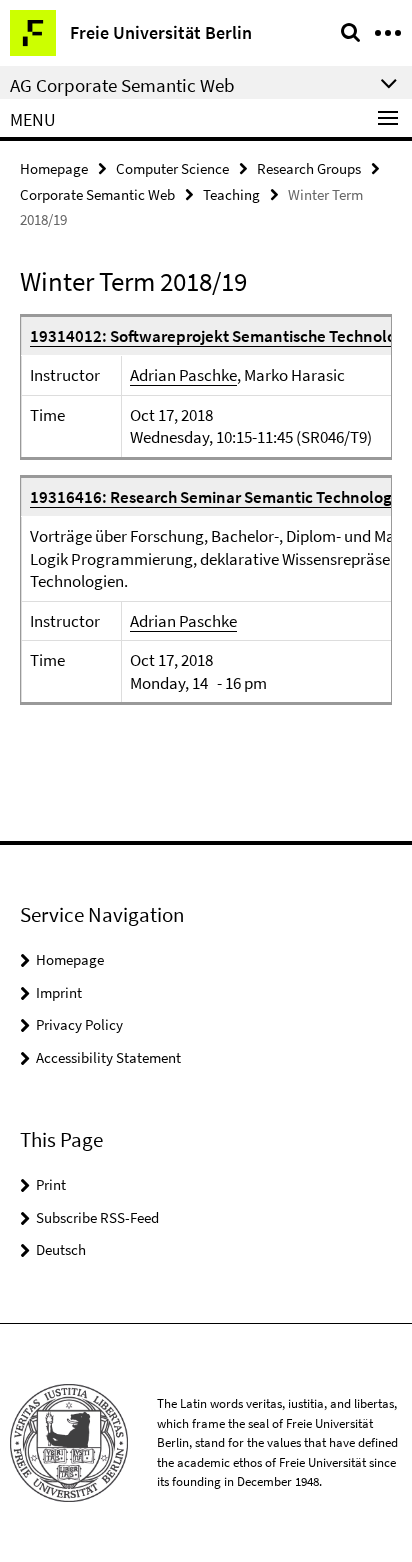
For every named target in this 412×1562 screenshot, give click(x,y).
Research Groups (309, 168)
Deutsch (61, 1249)
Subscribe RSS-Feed (97, 1217)
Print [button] (51, 1184)
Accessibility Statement (108, 1057)
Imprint (59, 992)
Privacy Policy (79, 1024)
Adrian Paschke (183, 375)
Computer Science (172, 168)
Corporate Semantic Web (97, 194)
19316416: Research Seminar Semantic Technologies (221, 497)
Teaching (231, 194)
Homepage (54, 168)
